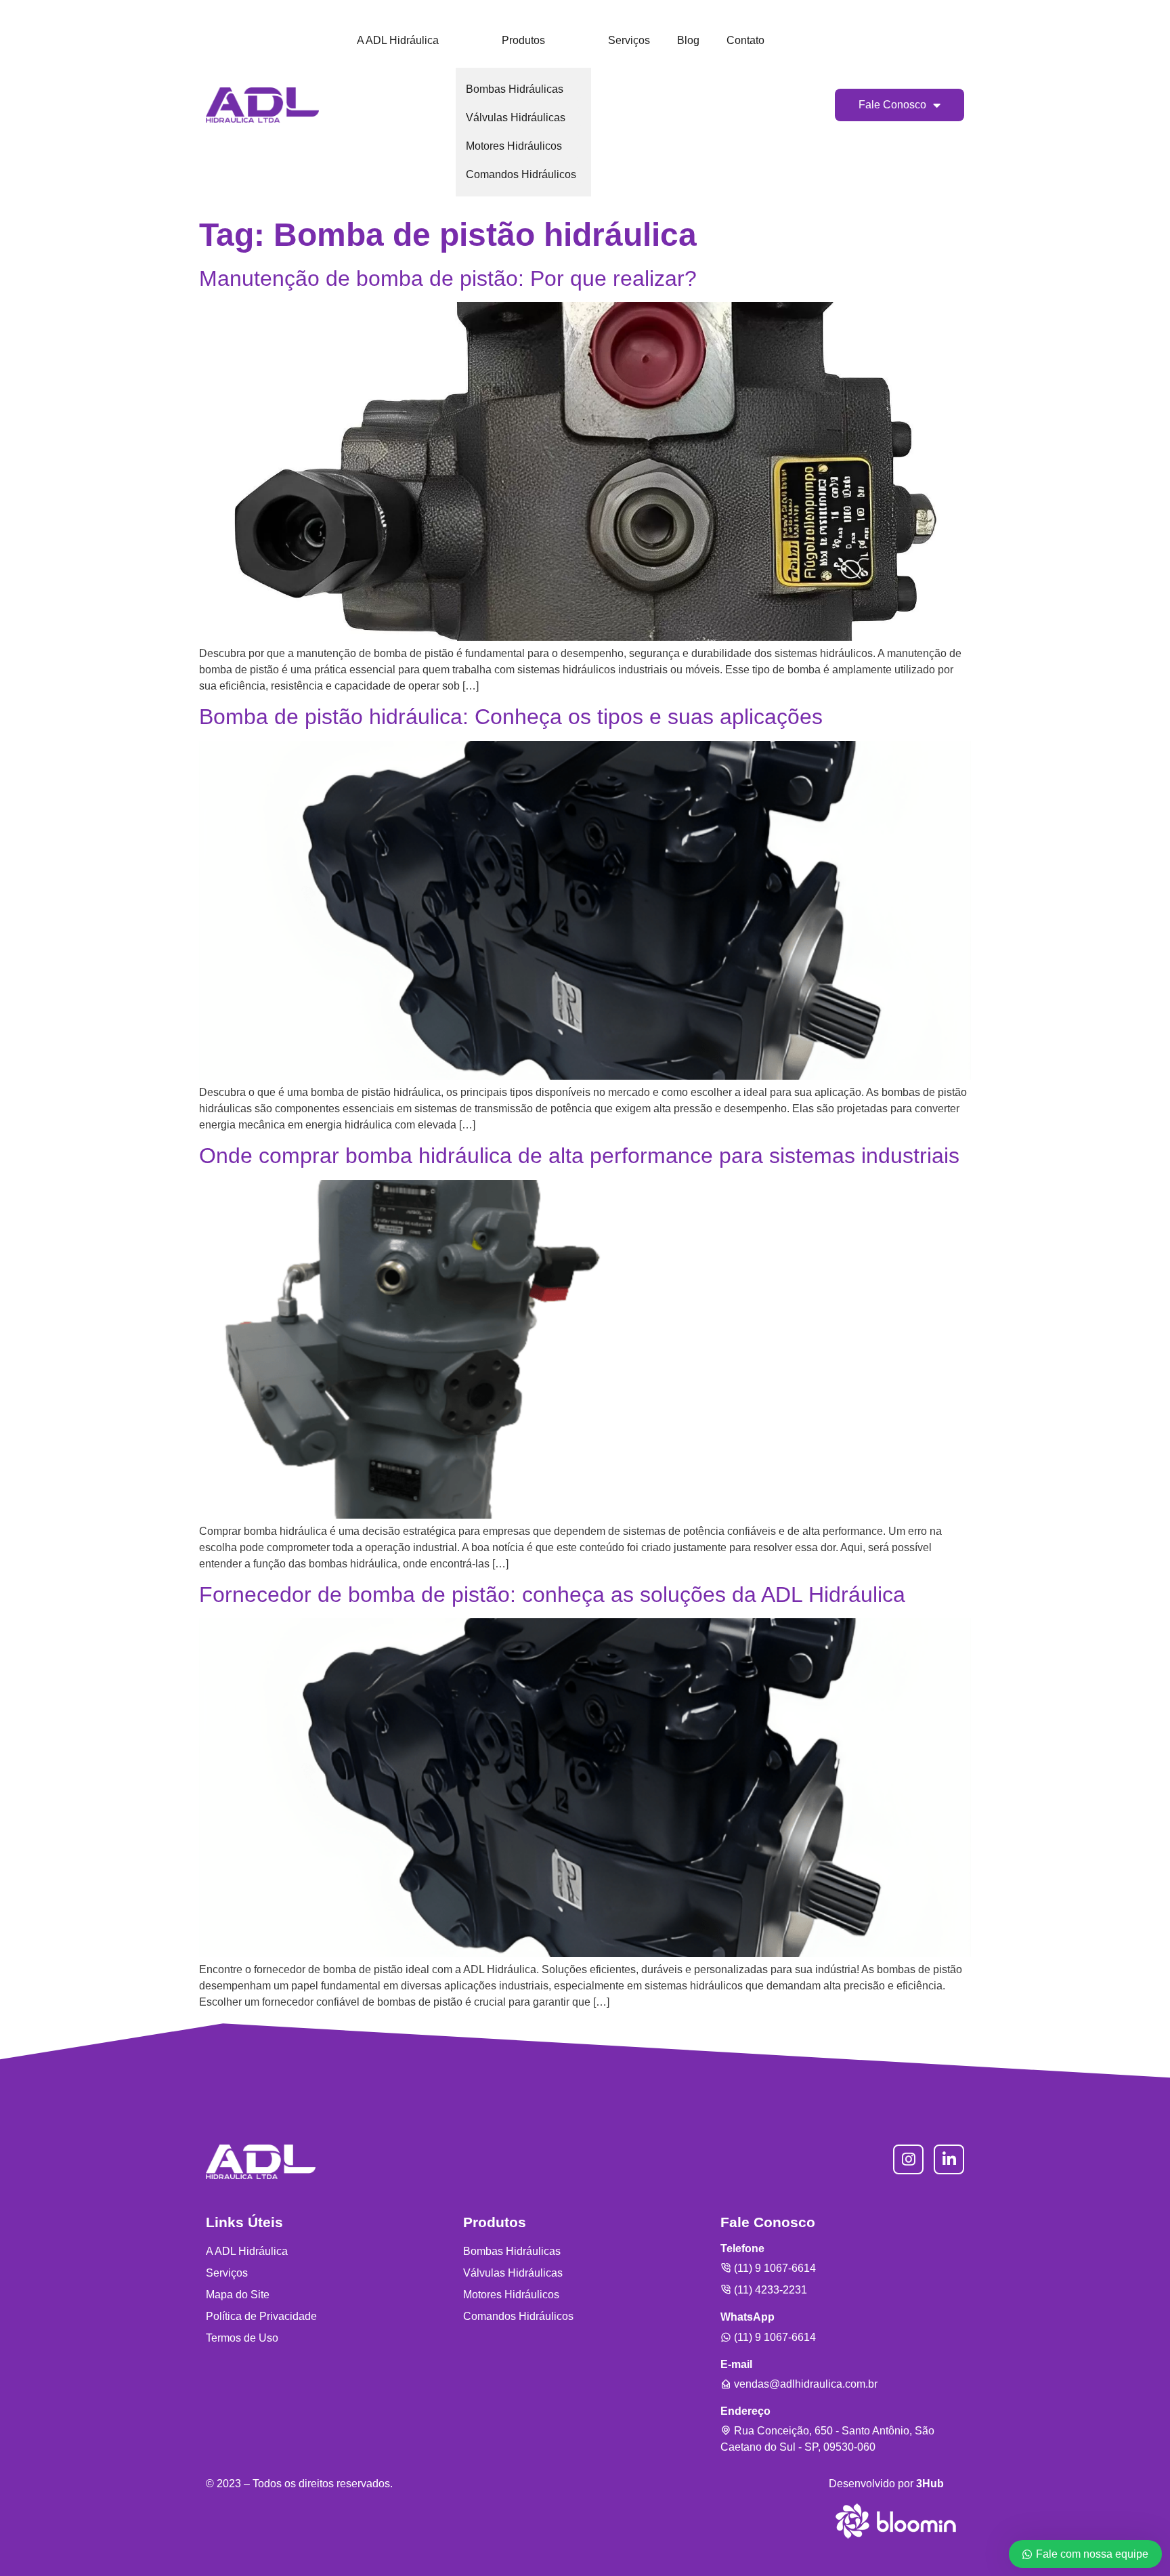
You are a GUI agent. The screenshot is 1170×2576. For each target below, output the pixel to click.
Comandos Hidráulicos (521, 174)
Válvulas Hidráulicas (516, 118)
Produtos (523, 40)
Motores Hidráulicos (514, 146)
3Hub (930, 2484)
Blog (688, 40)
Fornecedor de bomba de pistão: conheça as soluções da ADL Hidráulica (552, 1595)
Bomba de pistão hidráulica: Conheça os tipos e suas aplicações (511, 717)
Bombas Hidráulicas (515, 89)
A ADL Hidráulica (398, 40)
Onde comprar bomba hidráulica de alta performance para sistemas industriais (579, 1156)
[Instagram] (908, 2160)
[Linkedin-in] (949, 2160)
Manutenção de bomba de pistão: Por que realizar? (448, 278)
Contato (745, 40)
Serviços (629, 40)
